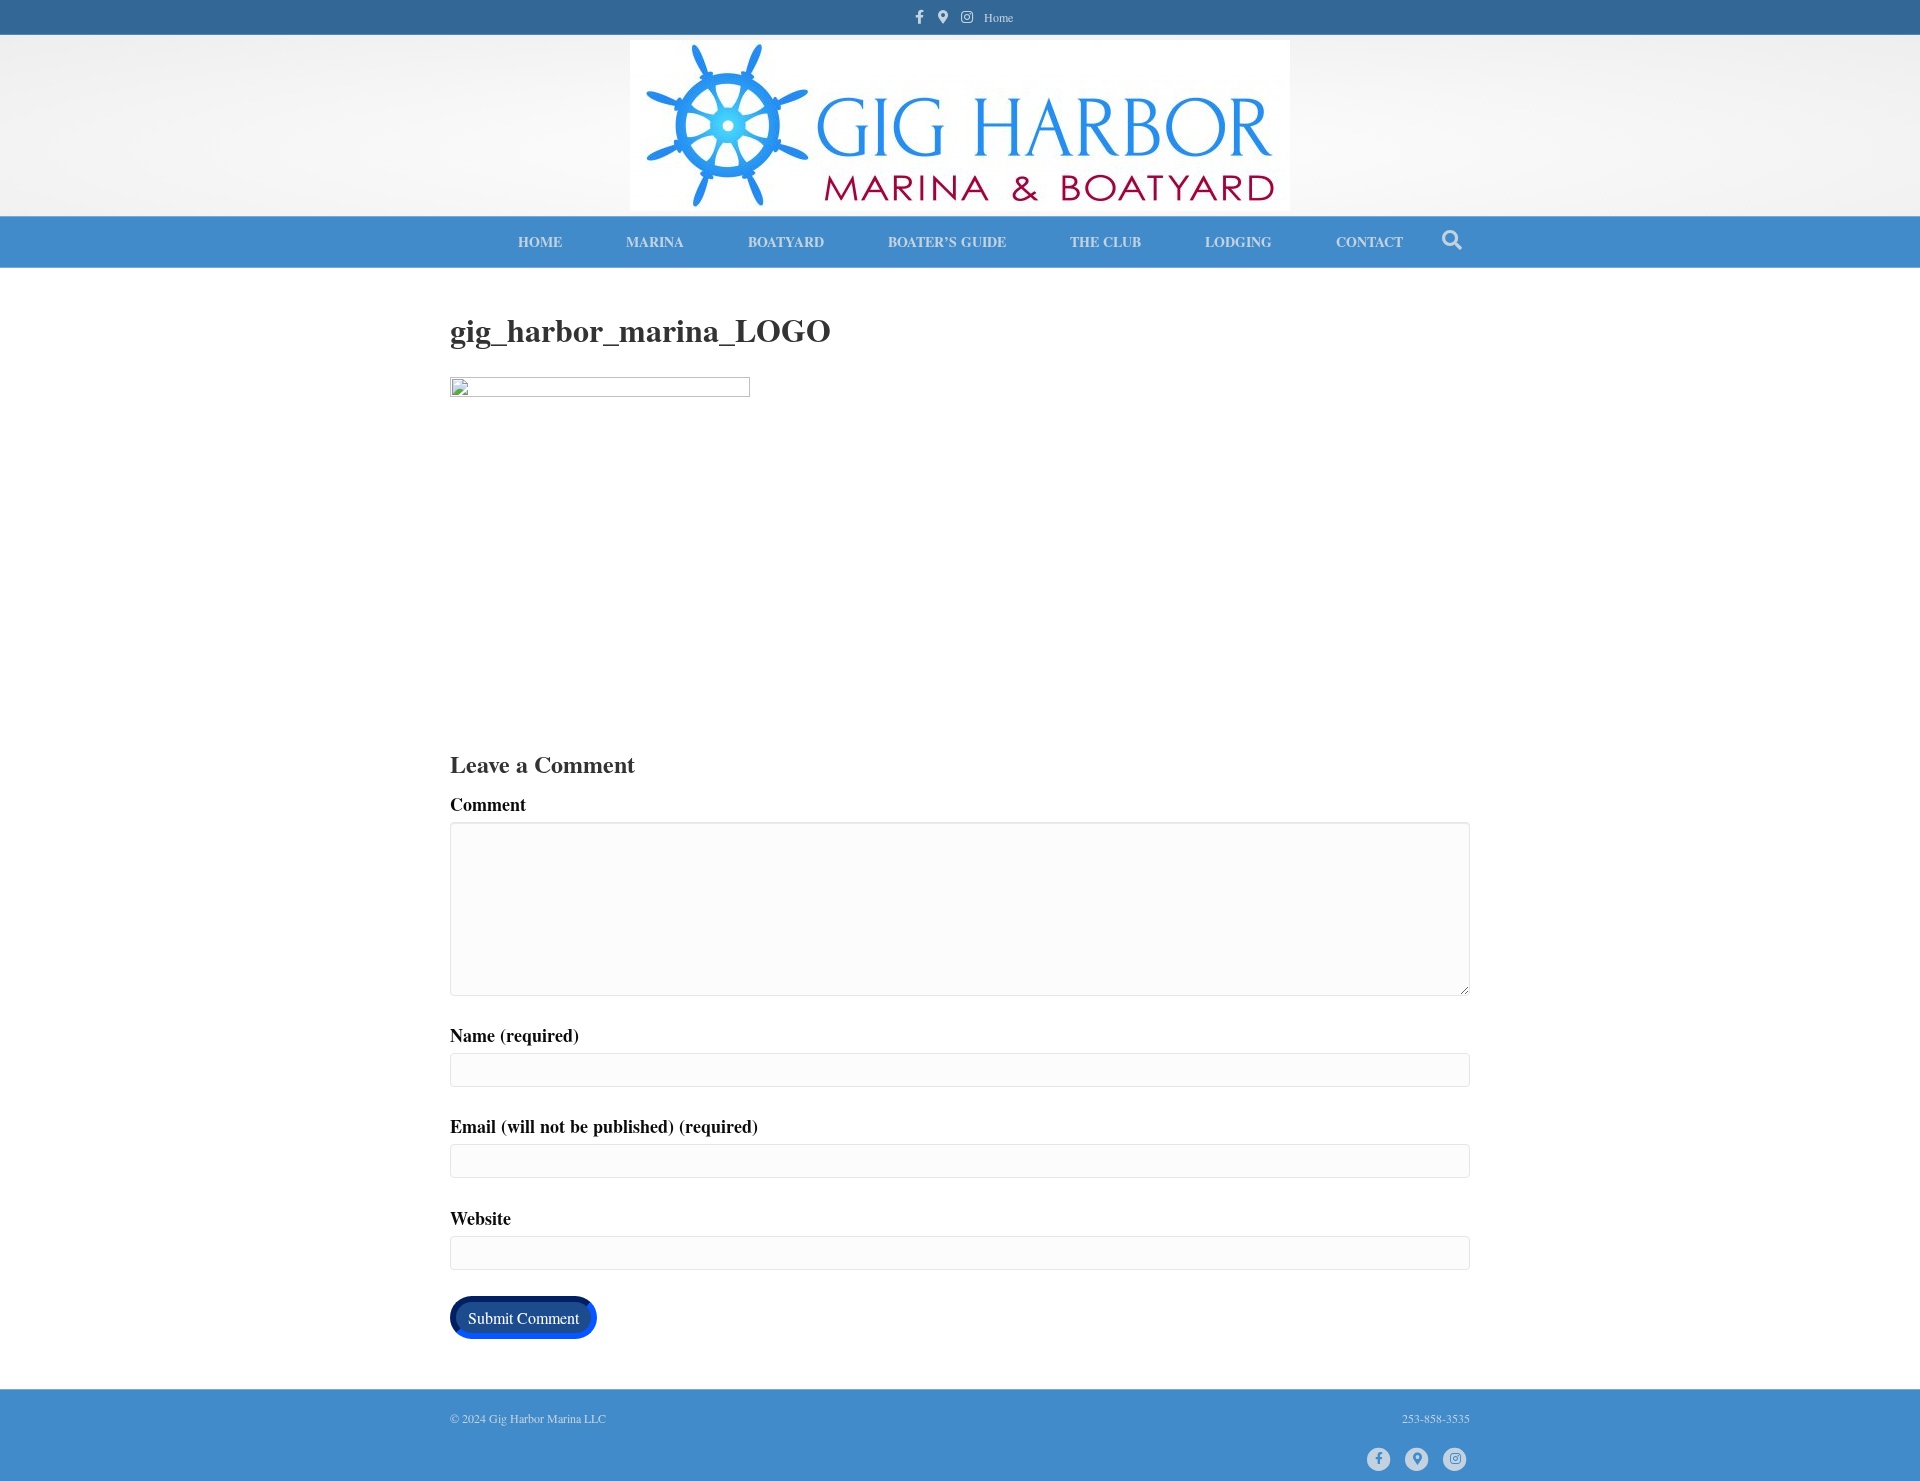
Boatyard (786, 241)
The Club (1105, 241)
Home (998, 17)
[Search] (1452, 240)
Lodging (1238, 241)
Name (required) (514, 1035)
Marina (655, 241)
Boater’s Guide (947, 241)
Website (480, 1218)
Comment (488, 804)
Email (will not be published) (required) (604, 1126)
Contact (1369, 241)
